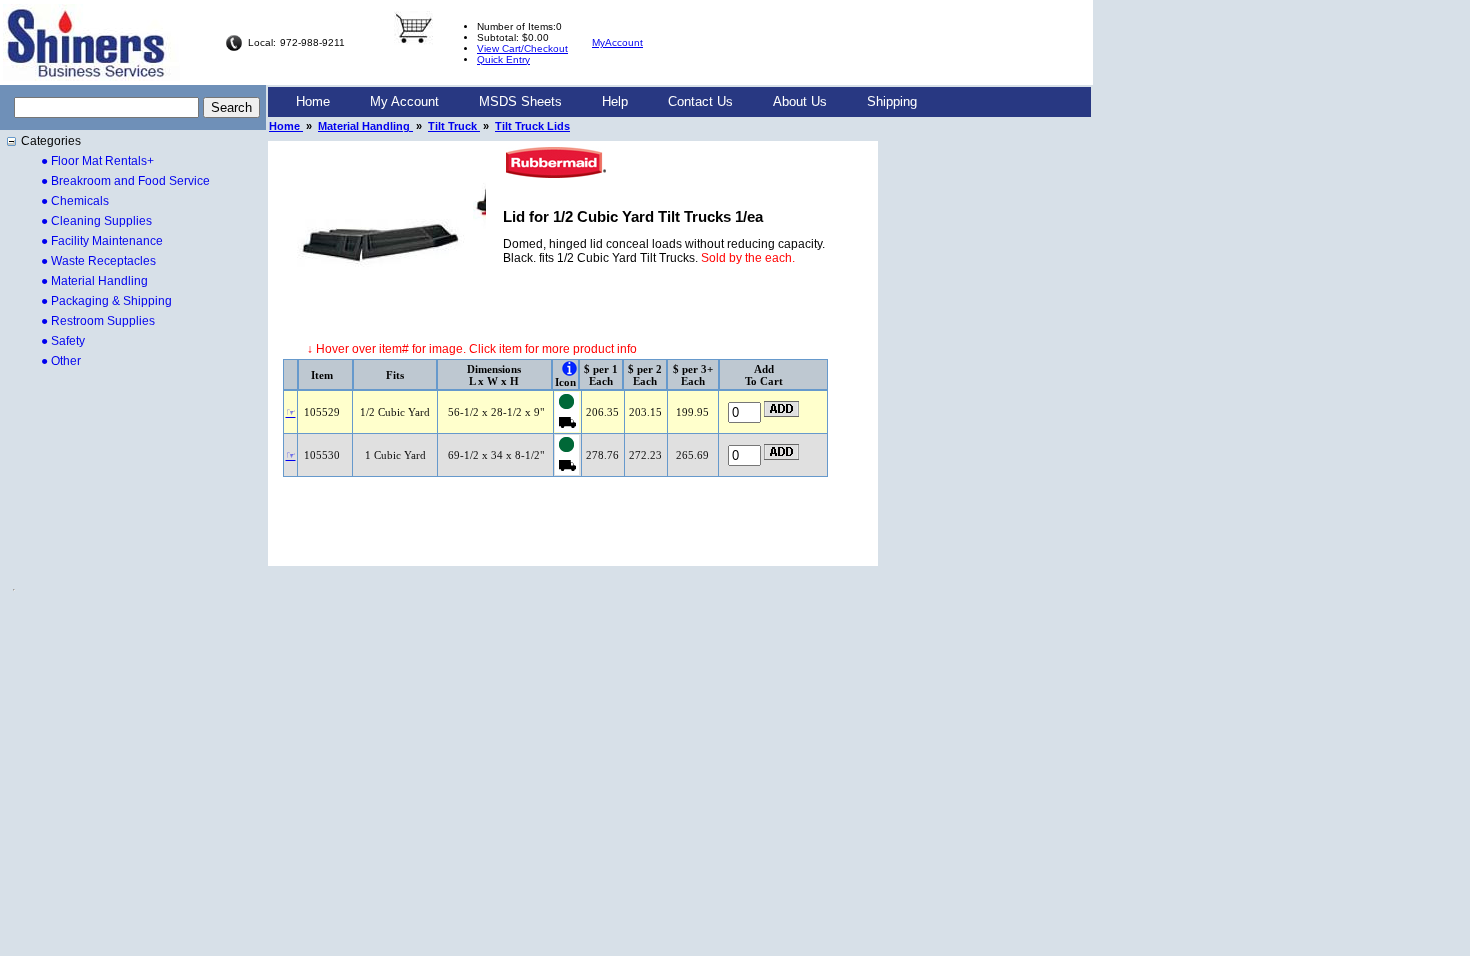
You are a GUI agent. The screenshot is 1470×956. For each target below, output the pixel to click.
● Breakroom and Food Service (125, 181)
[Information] (569, 368)
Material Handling (365, 126)
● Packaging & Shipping (106, 301)
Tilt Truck (454, 126)
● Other (61, 361)
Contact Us (700, 101)
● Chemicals (75, 201)
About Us (800, 101)
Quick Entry (503, 59)
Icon (565, 382)
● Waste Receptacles (98, 261)
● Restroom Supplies (98, 321)
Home (313, 101)
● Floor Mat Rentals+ (97, 161)
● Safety (63, 341)
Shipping (892, 101)
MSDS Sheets (520, 101)
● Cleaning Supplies (96, 221)
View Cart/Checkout (522, 48)
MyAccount (617, 42)
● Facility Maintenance (102, 241)
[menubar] (606, 102)
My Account (404, 101)
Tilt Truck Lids (532, 126)
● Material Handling (94, 281)
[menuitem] (313, 102)
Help (615, 101)
